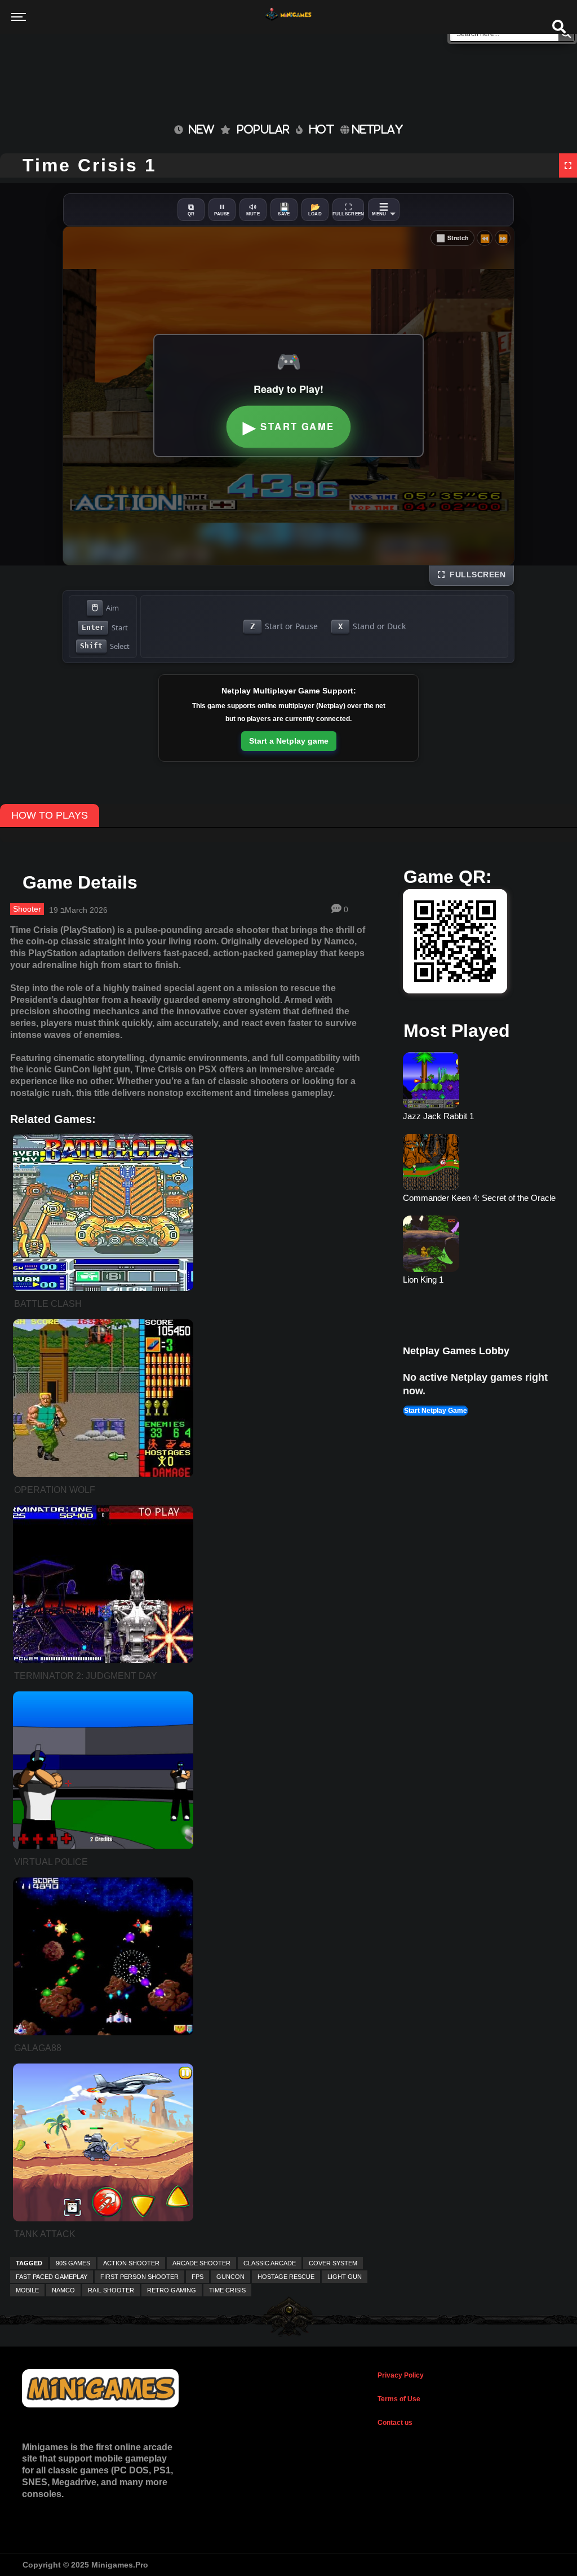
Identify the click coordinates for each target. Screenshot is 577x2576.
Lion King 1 (423, 1198)
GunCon (230, 2277)
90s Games (73, 2263)
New (199, 129)
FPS (197, 2277)
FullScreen (475, 575)
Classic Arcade (270, 2263)
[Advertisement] (224, 62)
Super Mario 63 (431, 1280)
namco (63, 2290)
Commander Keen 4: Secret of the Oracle (479, 1116)
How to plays (50, 815)
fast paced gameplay (52, 2277)
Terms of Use (399, 2399)
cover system (333, 2263)
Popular (263, 129)
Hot (322, 129)
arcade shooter (201, 2263)
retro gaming (172, 2290)
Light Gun (345, 2277)
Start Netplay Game (436, 1411)
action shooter (131, 2263)
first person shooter (139, 2277)
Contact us (395, 2423)
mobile (27, 2290)
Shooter (27, 909)
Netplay (376, 129)
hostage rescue (286, 2277)
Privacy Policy (401, 2375)
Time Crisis (227, 2290)
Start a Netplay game (289, 741)
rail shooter (111, 2290)
